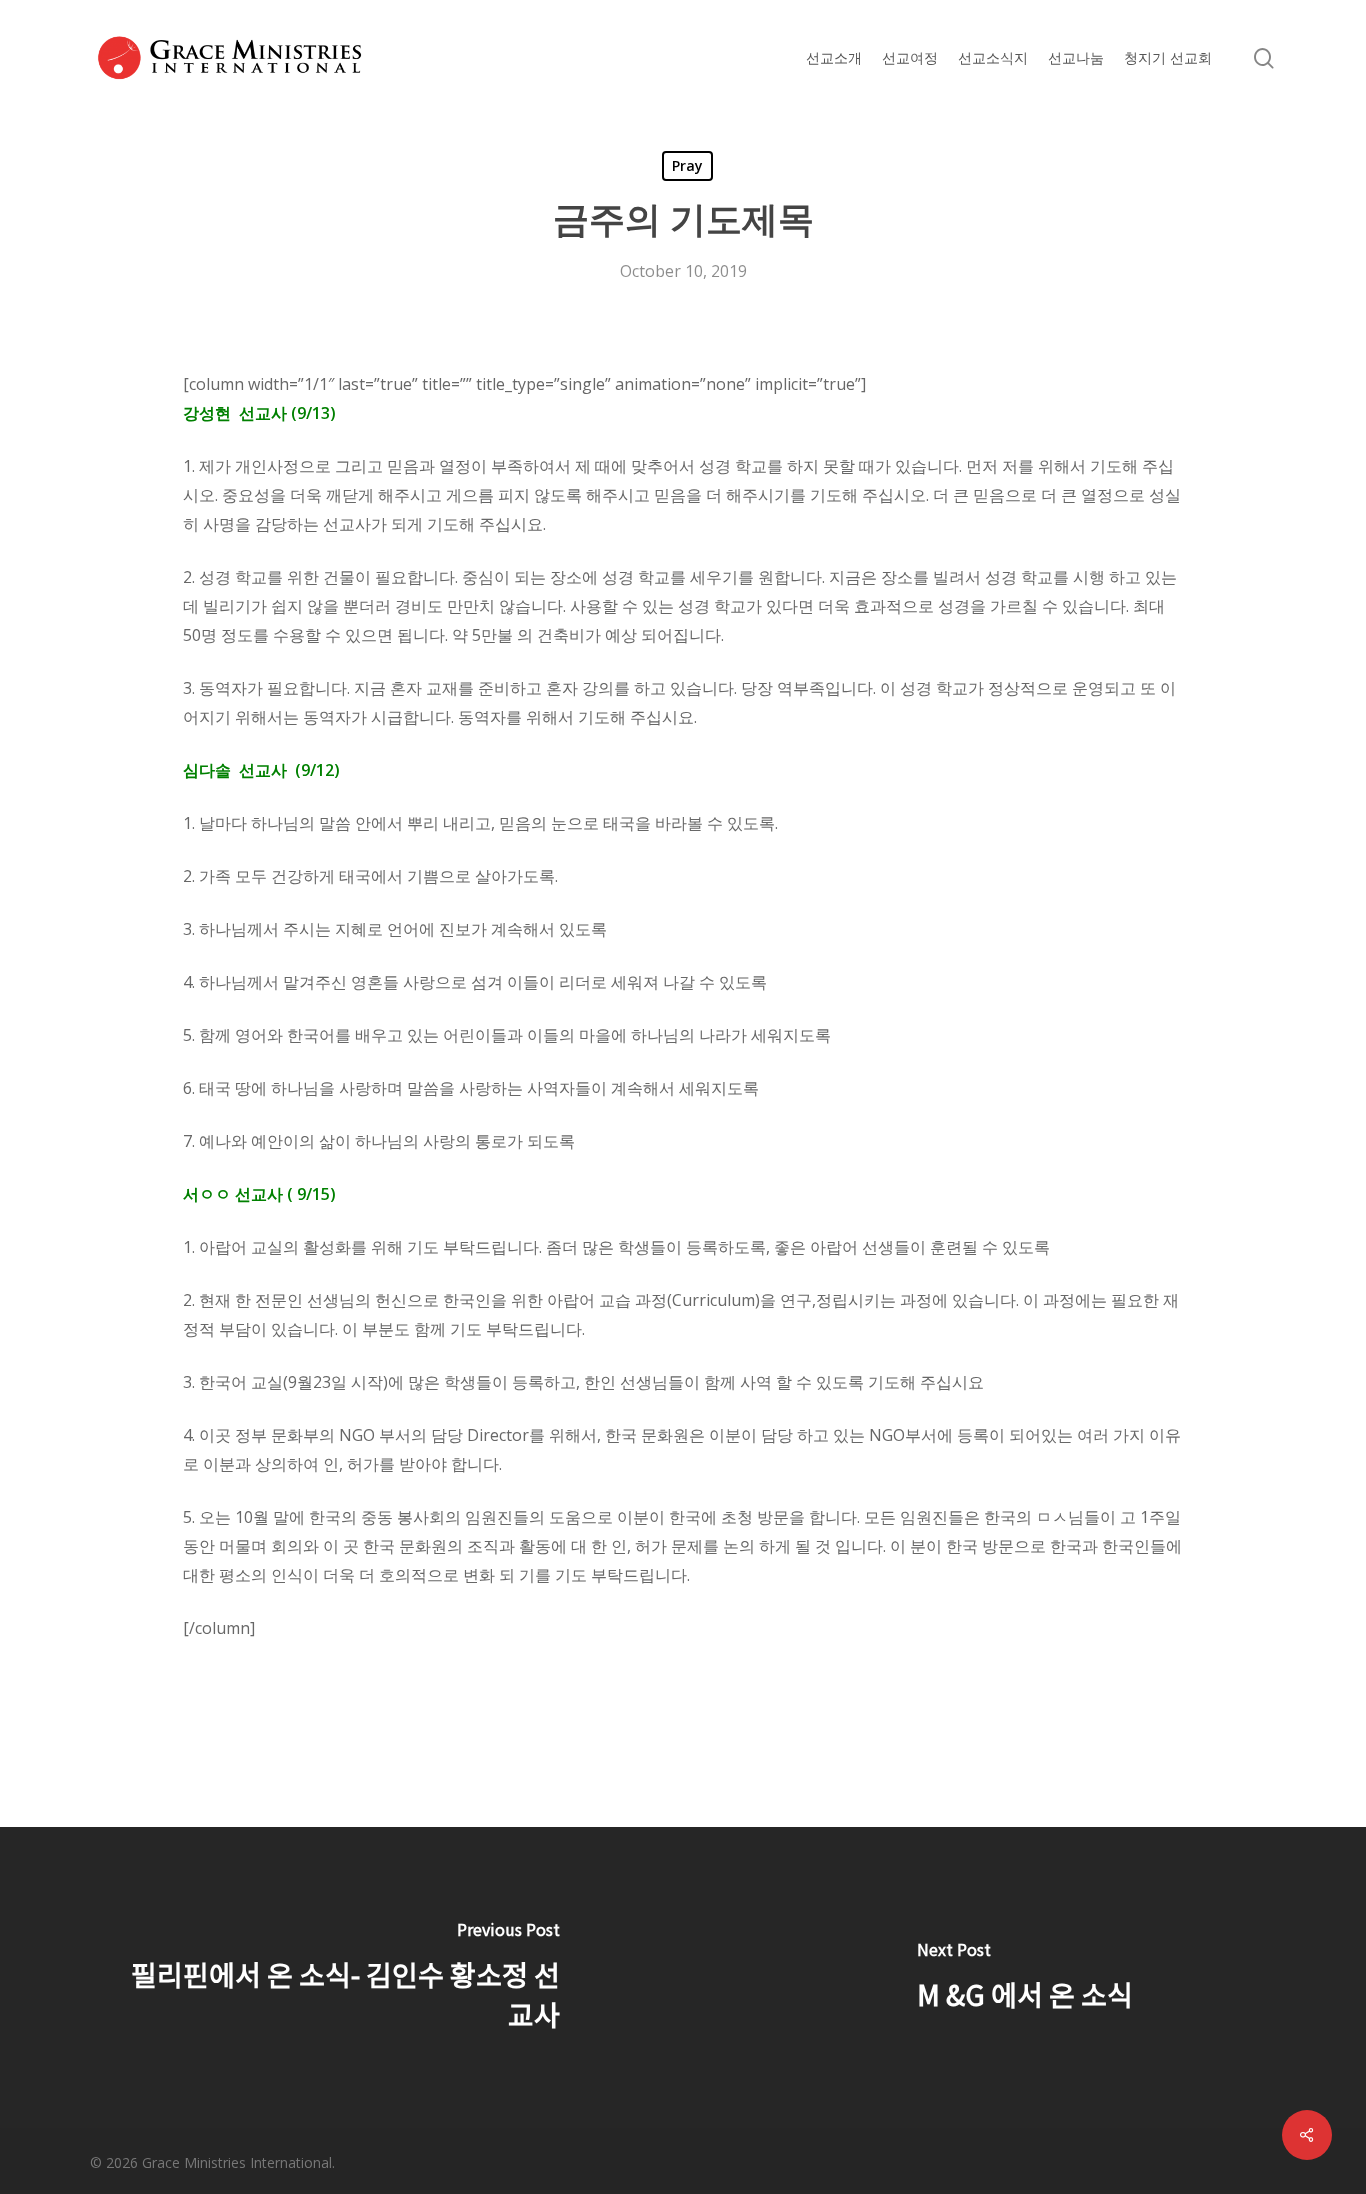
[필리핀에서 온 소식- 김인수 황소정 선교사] (341, 1977)
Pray (687, 165)
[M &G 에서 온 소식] (1024, 1977)
